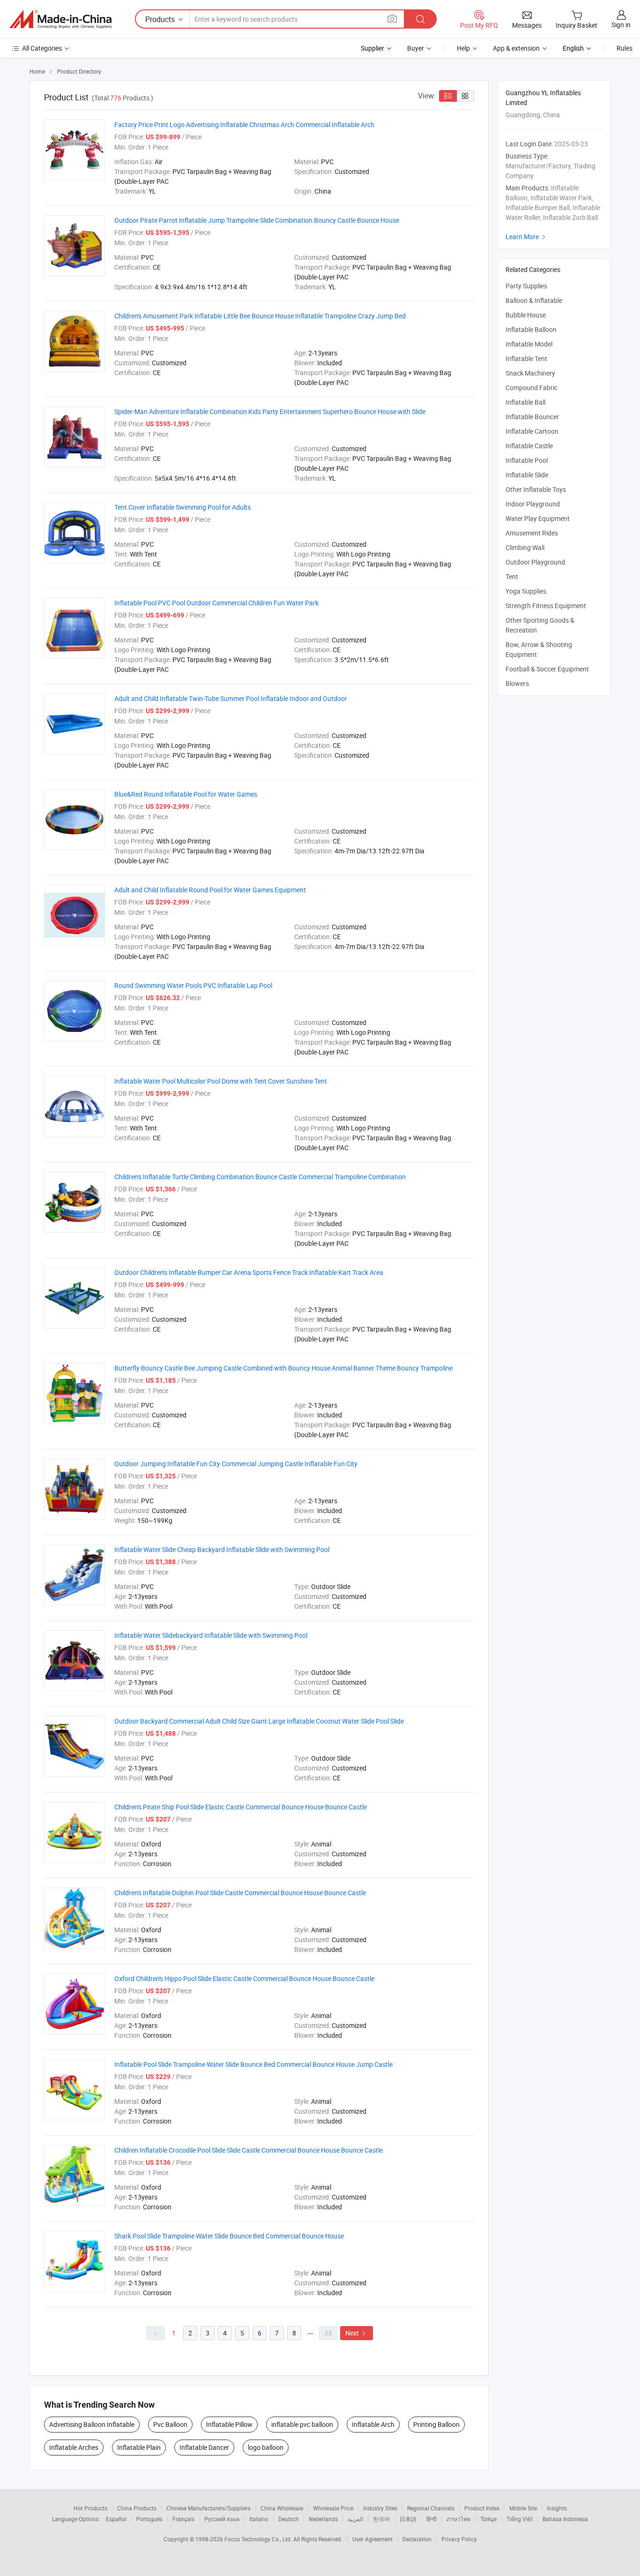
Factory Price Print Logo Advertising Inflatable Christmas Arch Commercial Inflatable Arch (244, 124)
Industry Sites (380, 2508)
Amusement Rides (532, 533)
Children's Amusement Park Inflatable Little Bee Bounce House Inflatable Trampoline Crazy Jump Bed (260, 316)
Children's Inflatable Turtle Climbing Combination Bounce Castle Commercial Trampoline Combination (260, 1177)
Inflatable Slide (527, 475)
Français (183, 2519)
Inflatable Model (529, 344)
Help (463, 48)
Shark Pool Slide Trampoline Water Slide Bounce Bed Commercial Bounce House (229, 2236)
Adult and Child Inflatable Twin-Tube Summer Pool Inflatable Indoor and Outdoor (231, 698)
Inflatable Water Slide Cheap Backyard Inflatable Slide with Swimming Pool (222, 1549)
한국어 (381, 2519)
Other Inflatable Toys (536, 489)
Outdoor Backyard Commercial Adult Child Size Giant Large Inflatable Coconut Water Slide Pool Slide (259, 1721)
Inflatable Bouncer (532, 417)
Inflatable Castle (529, 446)
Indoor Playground (533, 504)
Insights (557, 2508)
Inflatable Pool (527, 460)
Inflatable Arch (373, 2424)
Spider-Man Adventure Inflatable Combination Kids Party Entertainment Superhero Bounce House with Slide (270, 411)
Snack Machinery (530, 373)
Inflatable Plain (139, 2447)
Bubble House (526, 315)
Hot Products (90, 2508)
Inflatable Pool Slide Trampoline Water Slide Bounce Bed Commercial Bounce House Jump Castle (253, 2064)
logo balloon (266, 2447)
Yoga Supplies (526, 591)
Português (149, 2519)
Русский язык (222, 2519)
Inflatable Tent (526, 358)
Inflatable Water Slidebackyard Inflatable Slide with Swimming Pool (211, 1635)
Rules (625, 48)
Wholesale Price (333, 2508)
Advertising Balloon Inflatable (92, 2424)
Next (357, 2333)
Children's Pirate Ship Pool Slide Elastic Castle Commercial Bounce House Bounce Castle (241, 1807)
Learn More (527, 237)
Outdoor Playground (535, 562)
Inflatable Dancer (204, 2447)
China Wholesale (282, 2508)
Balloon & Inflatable (534, 300)
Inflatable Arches (74, 2447)
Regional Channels (431, 2508)
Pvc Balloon (170, 2424)
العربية (355, 2519)
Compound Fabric (532, 388)
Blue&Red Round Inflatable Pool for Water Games (186, 794)
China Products (137, 2508)
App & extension (516, 48)
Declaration (417, 2539)
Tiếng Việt (520, 2519)
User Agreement (372, 2539)
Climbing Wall (525, 547)
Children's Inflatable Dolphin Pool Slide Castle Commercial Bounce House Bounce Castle (240, 1893)
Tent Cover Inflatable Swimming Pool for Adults (182, 507)
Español (116, 2519)
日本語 (408, 2519)
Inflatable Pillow (229, 2424)
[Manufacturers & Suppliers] (60, 19)
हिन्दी (432, 2519)
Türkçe (488, 2519)
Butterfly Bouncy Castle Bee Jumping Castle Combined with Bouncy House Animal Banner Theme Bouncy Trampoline (283, 1368)
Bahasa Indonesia (565, 2519)
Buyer (416, 48)
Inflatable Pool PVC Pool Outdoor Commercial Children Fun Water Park (216, 603)
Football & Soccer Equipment (547, 669)
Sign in (621, 25)
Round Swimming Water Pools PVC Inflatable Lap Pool (193, 985)
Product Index (482, 2508)
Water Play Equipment (538, 518)
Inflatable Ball (525, 402)
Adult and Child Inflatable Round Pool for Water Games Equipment (210, 890)
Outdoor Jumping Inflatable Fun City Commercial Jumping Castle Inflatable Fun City (236, 1464)
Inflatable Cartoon (532, 431)
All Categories (42, 48)
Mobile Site (523, 2508)
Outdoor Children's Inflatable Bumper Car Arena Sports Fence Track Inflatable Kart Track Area (249, 1272)
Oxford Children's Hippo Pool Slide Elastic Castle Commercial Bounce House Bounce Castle (244, 1978)
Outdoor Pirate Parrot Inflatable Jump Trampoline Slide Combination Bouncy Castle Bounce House (257, 220)
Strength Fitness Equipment (546, 606)
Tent (512, 576)
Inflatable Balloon (531, 329)
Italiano (259, 2519)
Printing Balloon (436, 2424)
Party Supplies (526, 286)
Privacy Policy (459, 2539)
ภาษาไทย (458, 2519)
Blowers (517, 683)
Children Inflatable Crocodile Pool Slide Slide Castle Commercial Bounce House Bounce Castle (249, 2150)
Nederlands (323, 2519)
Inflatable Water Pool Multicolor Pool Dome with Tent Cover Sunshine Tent (221, 1081)
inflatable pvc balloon (302, 2424)
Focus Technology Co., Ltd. (259, 2539)
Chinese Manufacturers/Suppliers (208, 2508)
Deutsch (289, 2519)
